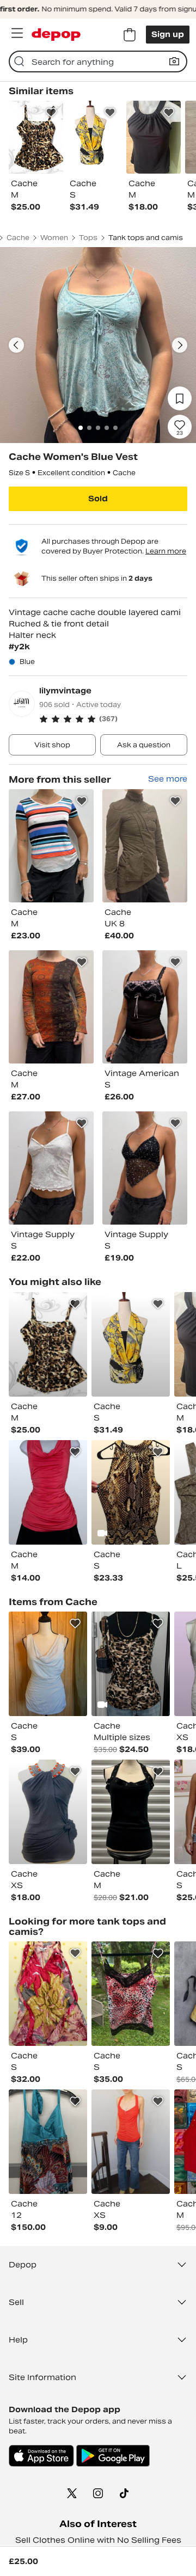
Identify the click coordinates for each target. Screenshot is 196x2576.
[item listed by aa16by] (48, 1812)
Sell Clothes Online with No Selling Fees (98, 2540)
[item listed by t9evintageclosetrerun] (48, 1994)
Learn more (166, 551)
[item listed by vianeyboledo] (48, 1664)
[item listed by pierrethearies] (48, 1344)
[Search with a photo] (174, 62)
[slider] (98, 345)
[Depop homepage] (56, 35)
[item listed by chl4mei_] (131, 2142)
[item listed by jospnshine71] (131, 1344)
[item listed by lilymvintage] (51, 846)
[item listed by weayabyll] (48, 1492)
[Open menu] (17, 33)
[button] (113, 719)
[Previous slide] (16, 345)
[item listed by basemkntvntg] (131, 1812)
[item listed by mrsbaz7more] (48, 2142)
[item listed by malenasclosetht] (131, 1664)
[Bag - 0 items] (130, 35)
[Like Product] (51, 113)
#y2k (19, 647)
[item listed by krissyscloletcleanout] (131, 1492)
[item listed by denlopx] (131, 1994)
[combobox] (98, 62)
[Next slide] (180, 345)
